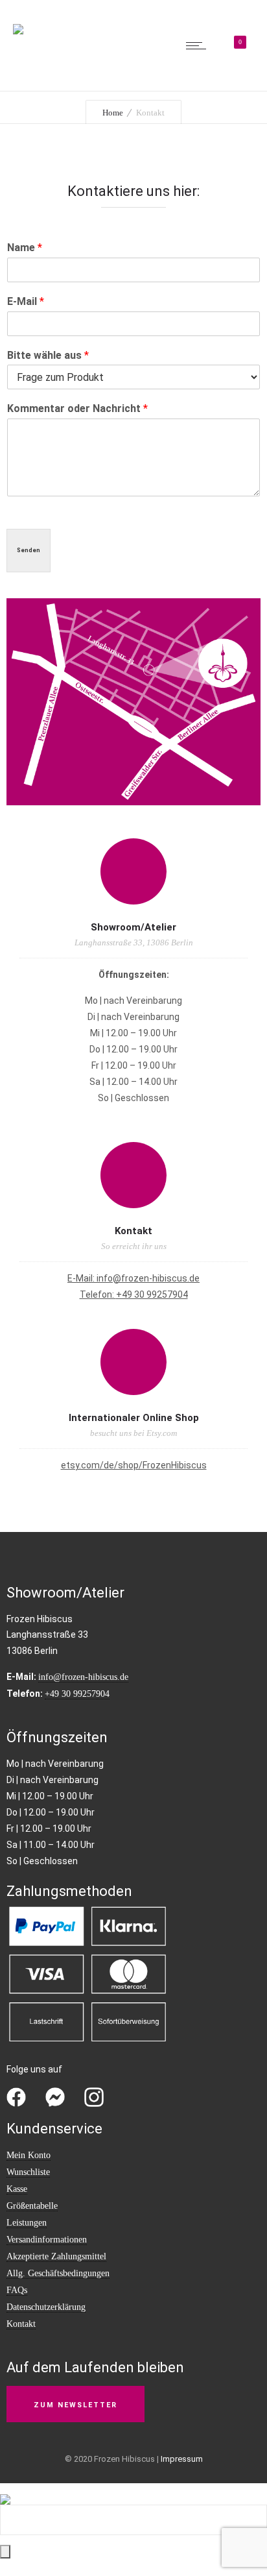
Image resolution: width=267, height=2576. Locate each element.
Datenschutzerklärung (46, 2307)
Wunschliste (28, 2172)
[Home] (18, 21)
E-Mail (26, 301)
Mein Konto (29, 2155)
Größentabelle (32, 2206)
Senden (29, 550)
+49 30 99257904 (152, 1294)
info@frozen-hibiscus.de (148, 1278)
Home (113, 113)
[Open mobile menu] (199, 45)
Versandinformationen (47, 2240)
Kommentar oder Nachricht (77, 408)
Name (25, 248)
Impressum (182, 2459)
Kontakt (21, 2324)
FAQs (17, 2290)
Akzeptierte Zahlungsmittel (56, 2256)
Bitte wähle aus (48, 355)
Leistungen (27, 2223)
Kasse (17, 2189)
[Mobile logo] (5, 2491)
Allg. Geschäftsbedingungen (58, 2273)
